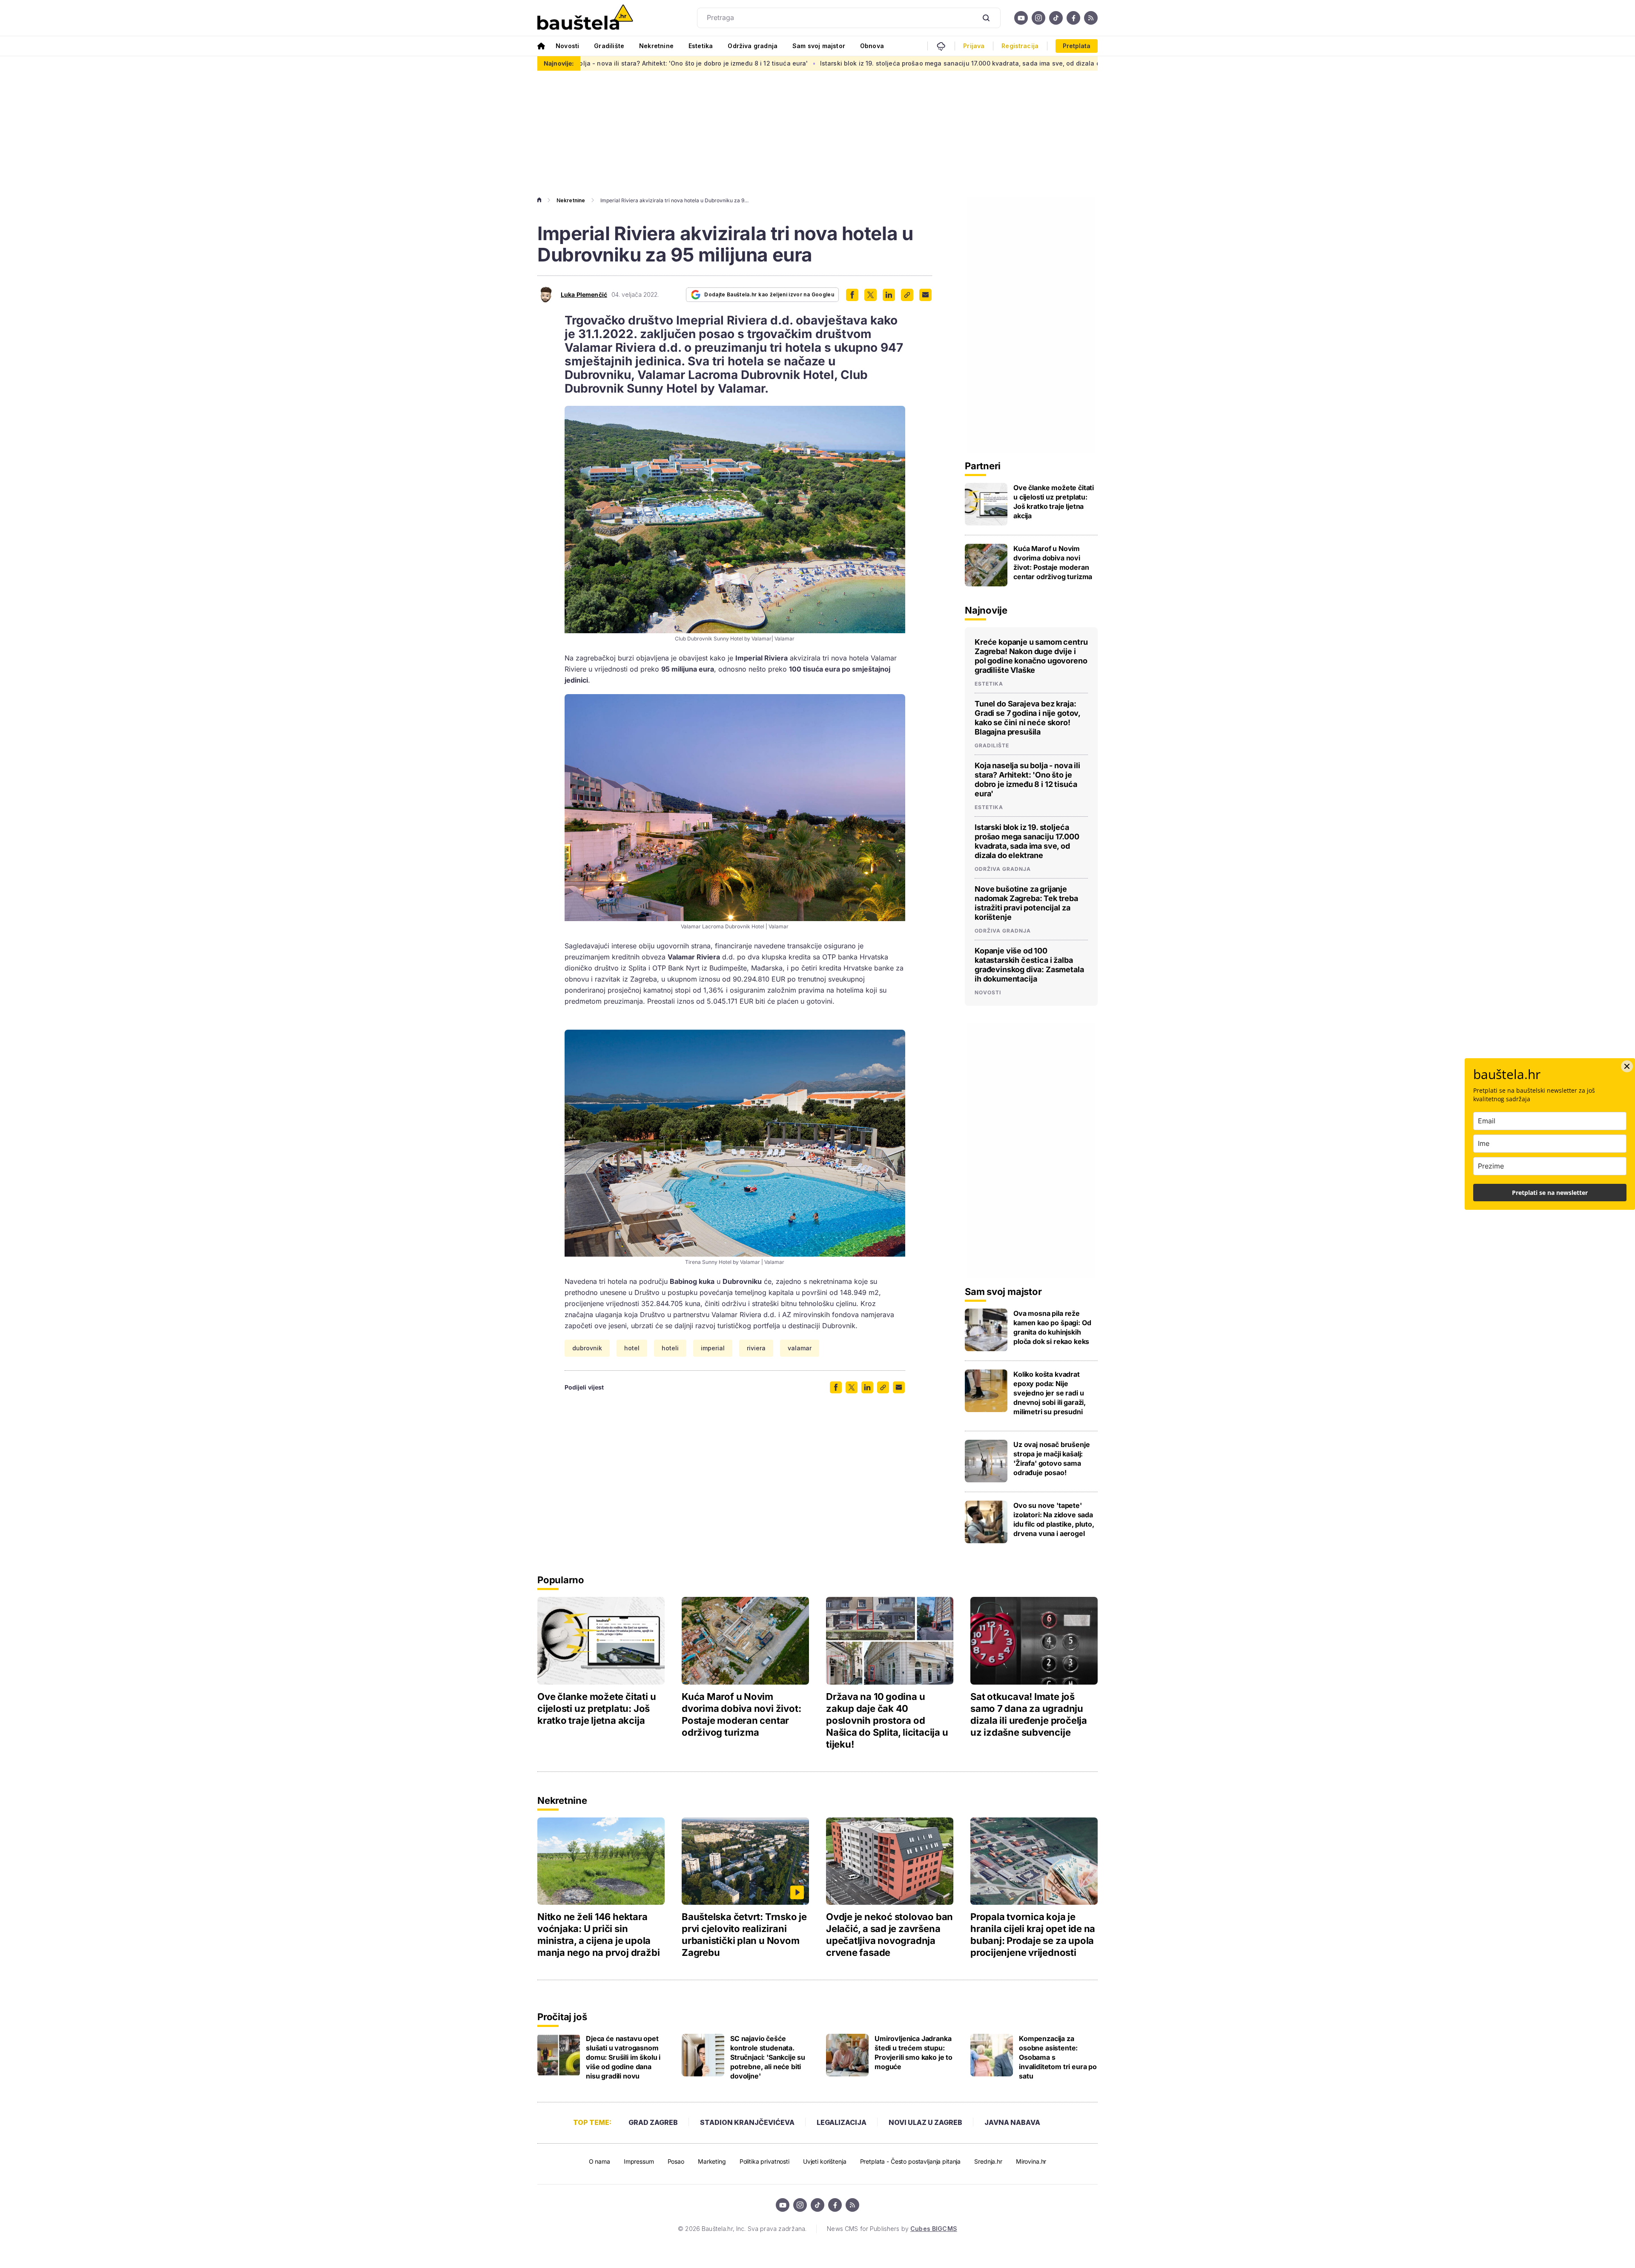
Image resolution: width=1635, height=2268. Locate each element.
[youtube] (1021, 18)
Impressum (639, 2161)
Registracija (1020, 46)
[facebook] (1073, 18)
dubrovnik (587, 1348)
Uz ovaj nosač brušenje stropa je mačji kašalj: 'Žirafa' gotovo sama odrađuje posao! (1051, 1458)
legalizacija (842, 2122)
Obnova (872, 46)
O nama (599, 2161)
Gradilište (609, 46)
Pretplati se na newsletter (1550, 1193)
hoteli (670, 1348)
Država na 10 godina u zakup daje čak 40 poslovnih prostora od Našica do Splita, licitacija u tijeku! (887, 1720)
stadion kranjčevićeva (747, 2122)
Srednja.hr (988, 2161)
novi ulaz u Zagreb (925, 2122)
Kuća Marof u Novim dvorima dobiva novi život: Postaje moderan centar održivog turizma (1053, 563)
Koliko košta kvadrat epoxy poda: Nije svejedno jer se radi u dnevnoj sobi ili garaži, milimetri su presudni (1050, 1393)
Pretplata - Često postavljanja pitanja (911, 2161)
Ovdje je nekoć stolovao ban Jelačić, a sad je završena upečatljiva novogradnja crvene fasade (889, 1935)
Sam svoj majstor (819, 46)
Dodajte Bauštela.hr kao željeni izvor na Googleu (769, 294)
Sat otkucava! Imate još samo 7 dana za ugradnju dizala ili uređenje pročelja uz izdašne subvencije (1029, 1714)
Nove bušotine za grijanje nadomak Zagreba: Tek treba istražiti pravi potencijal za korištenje (1026, 903)
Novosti (567, 46)
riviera (756, 1348)
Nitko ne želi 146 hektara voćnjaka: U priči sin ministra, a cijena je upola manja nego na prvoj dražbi (598, 1935)
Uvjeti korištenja (825, 2161)
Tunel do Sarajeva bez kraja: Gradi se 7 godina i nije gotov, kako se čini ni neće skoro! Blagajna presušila (1027, 718)
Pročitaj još (562, 2017)
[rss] (1091, 18)
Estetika (701, 46)
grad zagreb (653, 2122)
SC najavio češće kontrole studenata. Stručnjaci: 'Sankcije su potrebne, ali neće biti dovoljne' (768, 2057)
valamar (800, 1348)
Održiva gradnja (753, 46)
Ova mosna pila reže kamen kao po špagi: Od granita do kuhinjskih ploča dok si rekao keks (1052, 1327)
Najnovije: (559, 63)
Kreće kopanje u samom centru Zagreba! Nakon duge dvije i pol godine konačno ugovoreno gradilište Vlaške (1031, 656)
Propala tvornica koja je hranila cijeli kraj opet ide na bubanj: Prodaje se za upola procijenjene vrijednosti (1033, 1935)
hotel (632, 1348)
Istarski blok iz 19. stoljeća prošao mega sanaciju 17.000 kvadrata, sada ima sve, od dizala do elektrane (799, 63)
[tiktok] (1056, 18)
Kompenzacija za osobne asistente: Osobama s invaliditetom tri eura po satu (1058, 2057)
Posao (676, 2161)
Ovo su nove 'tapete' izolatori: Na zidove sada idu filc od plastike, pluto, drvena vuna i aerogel (1054, 1519)
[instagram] (1038, 18)
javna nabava (1012, 2122)
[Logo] (585, 18)
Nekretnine (656, 46)
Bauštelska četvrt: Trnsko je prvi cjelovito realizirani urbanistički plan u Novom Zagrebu (744, 1935)
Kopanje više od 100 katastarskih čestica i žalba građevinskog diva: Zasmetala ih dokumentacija (1029, 965)
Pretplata (1077, 46)
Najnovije (986, 610)
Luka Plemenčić (584, 295)
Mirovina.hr (1031, 2161)
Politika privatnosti (764, 2161)
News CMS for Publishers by (892, 2229)
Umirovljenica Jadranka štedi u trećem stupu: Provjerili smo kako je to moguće (914, 2053)
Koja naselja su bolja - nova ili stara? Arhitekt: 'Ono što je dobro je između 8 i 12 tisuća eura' (1027, 779)
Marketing (712, 2161)
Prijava (974, 46)
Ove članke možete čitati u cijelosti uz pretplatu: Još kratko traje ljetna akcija (1054, 502)
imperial (713, 1348)
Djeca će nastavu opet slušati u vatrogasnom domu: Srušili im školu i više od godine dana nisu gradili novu (623, 2057)
